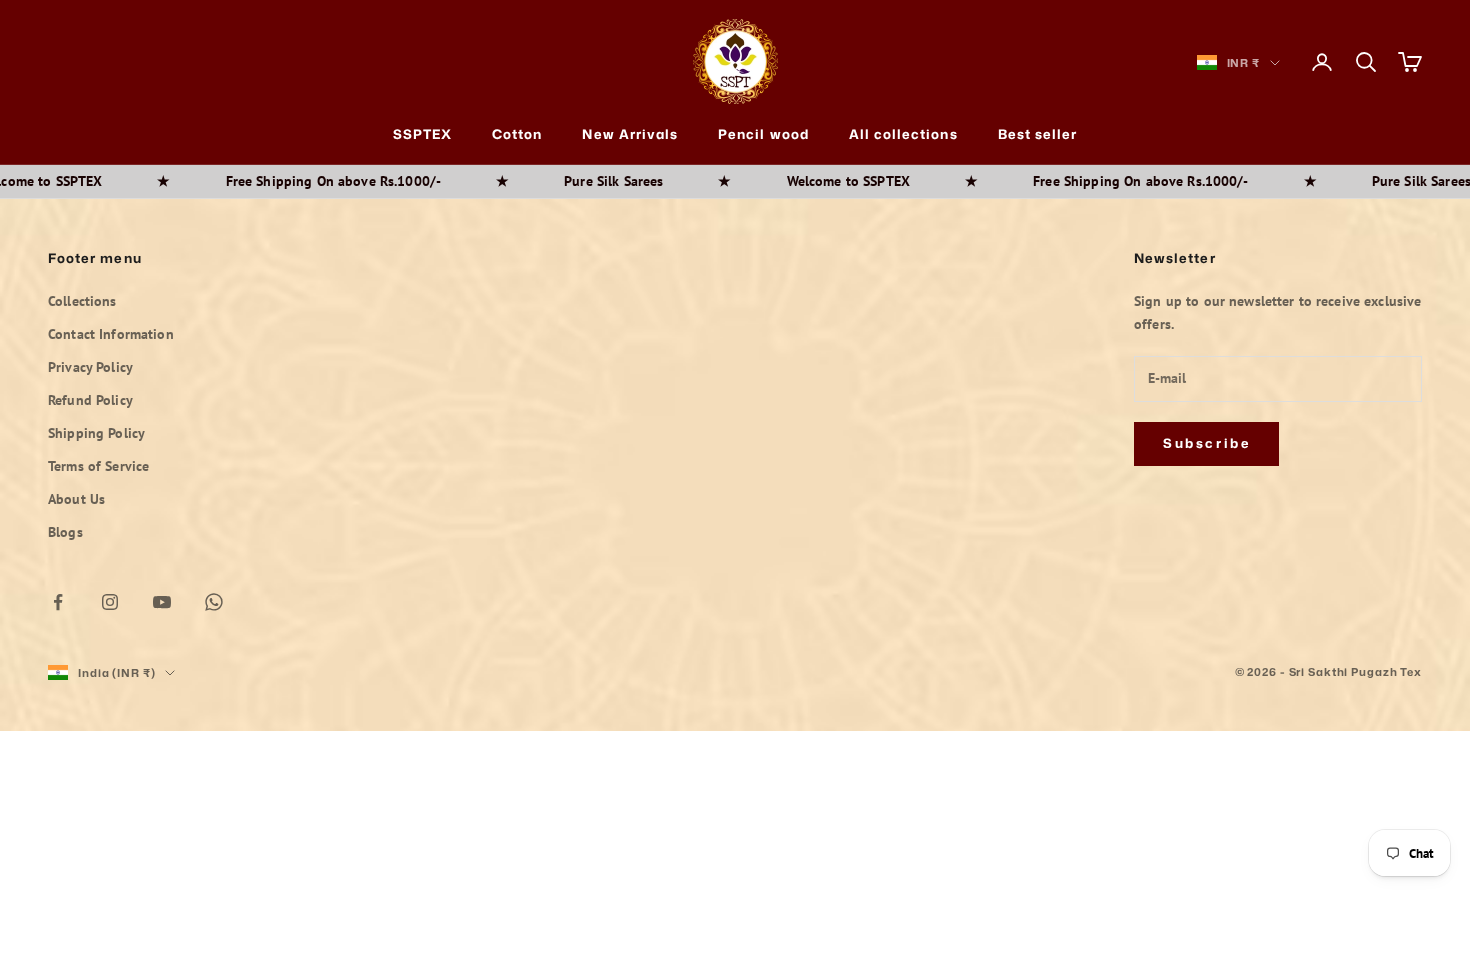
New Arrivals (630, 134)
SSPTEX (422, 134)
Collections (82, 301)
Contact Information (111, 334)
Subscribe (1206, 443)
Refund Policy (90, 400)
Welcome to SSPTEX (798, 181)
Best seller (1038, 134)
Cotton (517, 134)
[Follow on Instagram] (110, 602)
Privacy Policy (90, 367)
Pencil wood (763, 134)
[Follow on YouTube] (162, 602)
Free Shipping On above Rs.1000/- (283, 181)
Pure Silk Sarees (564, 181)
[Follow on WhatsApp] (214, 602)
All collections (903, 134)
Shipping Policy (96, 433)
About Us (76, 499)
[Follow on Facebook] (58, 602)
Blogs (65, 532)
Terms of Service (98, 466)
